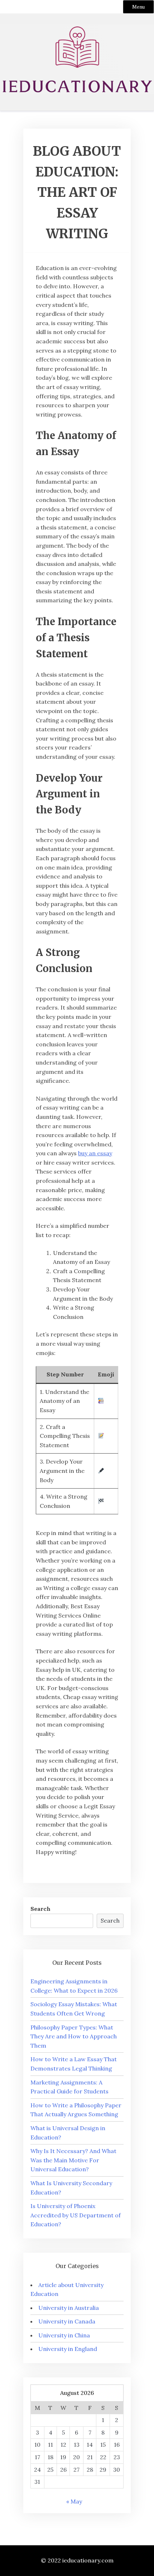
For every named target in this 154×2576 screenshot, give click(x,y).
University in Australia (69, 2308)
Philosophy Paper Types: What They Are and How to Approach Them (74, 2036)
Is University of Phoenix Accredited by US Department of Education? (76, 2215)
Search (40, 1909)
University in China (64, 2335)
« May (74, 2501)
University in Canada (67, 2321)
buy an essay (95, 1153)
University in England (68, 2349)
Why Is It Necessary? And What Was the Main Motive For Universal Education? (73, 2160)
